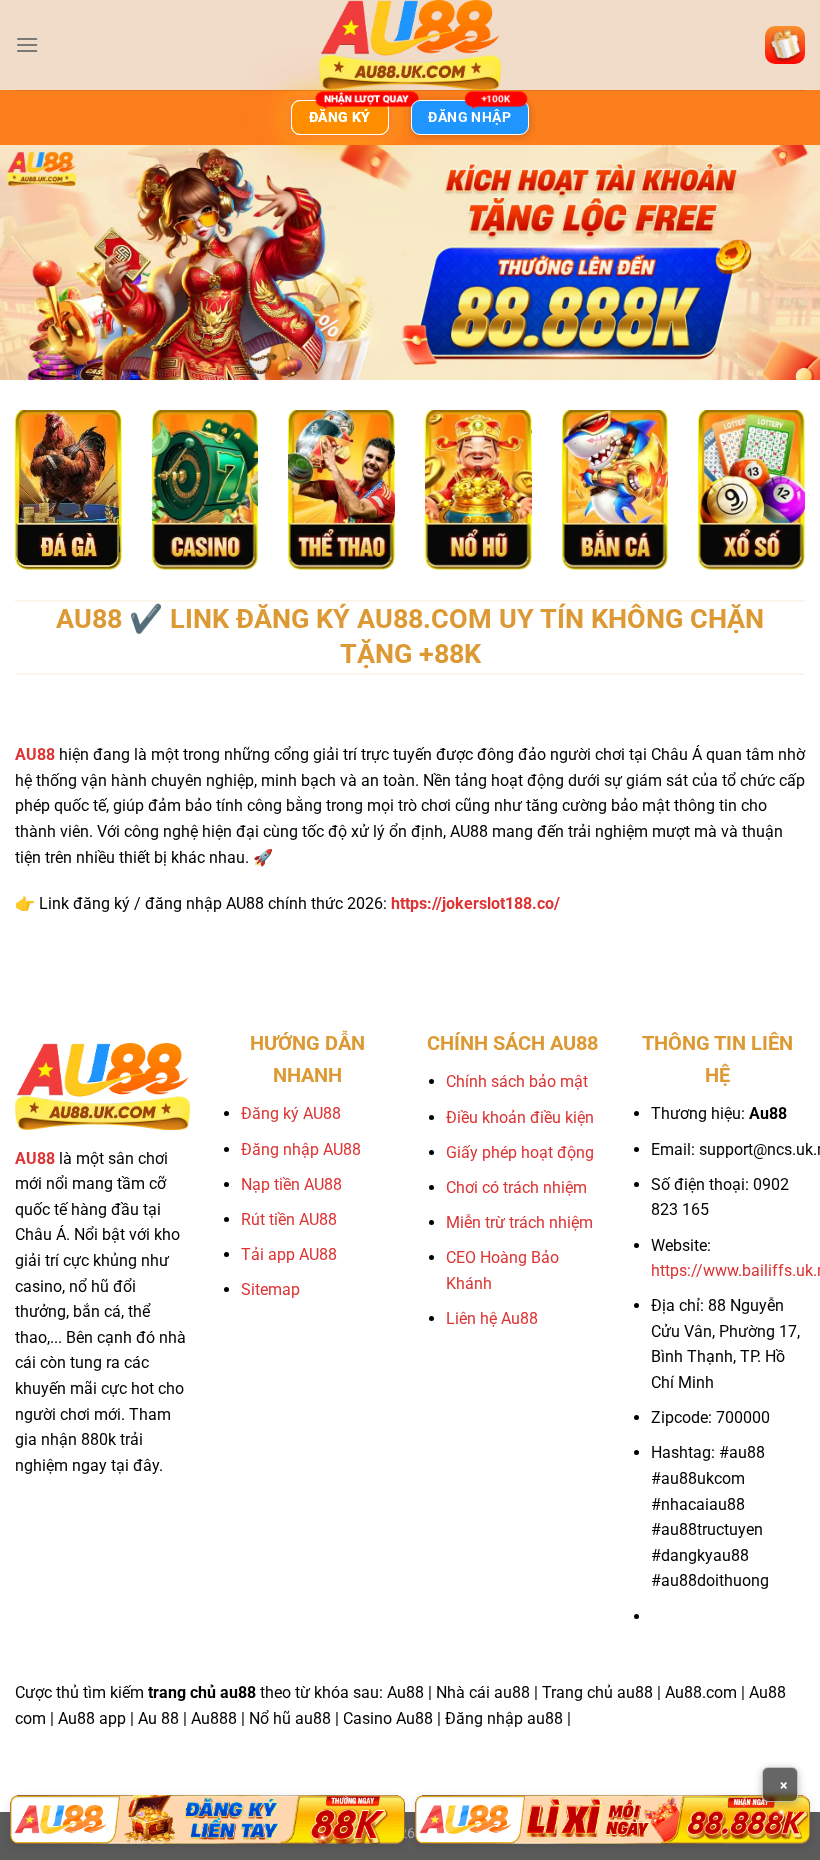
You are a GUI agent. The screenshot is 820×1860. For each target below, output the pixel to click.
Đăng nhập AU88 (301, 1149)
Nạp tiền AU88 (291, 1184)
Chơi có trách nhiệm (516, 1187)
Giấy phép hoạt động (520, 1152)
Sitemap (270, 1289)
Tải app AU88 (289, 1254)
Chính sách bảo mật (517, 1081)
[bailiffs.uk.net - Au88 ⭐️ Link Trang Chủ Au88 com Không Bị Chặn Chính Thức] (410, 45)
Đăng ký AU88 (291, 1113)
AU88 (35, 754)
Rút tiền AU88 (289, 1219)
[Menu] (27, 44)
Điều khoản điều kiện (520, 1117)
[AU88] (207, 1819)
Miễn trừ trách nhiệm (519, 1222)
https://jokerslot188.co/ (475, 903)
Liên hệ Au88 (492, 1318)
